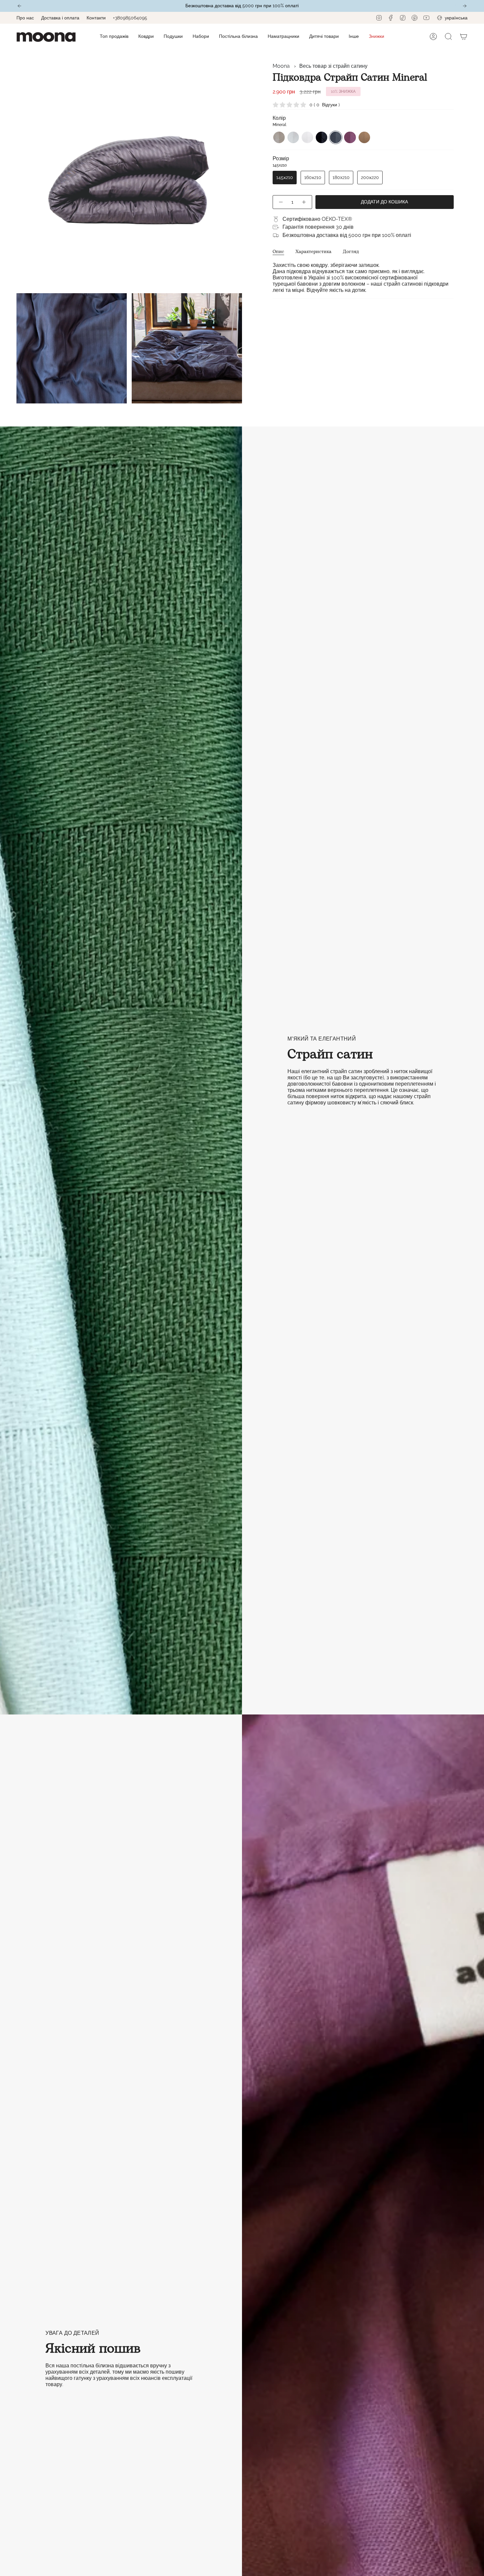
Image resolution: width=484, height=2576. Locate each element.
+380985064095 (130, 18)
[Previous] (19, 6)
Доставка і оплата (60, 18)
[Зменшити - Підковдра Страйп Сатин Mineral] (281, 202)
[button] (146, 37)
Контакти (96, 18)
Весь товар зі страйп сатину (333, 66)
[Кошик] (464, 37)
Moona (281, 66)
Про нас (25, 18)
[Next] (465, 6)
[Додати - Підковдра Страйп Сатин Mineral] (304, 202)
